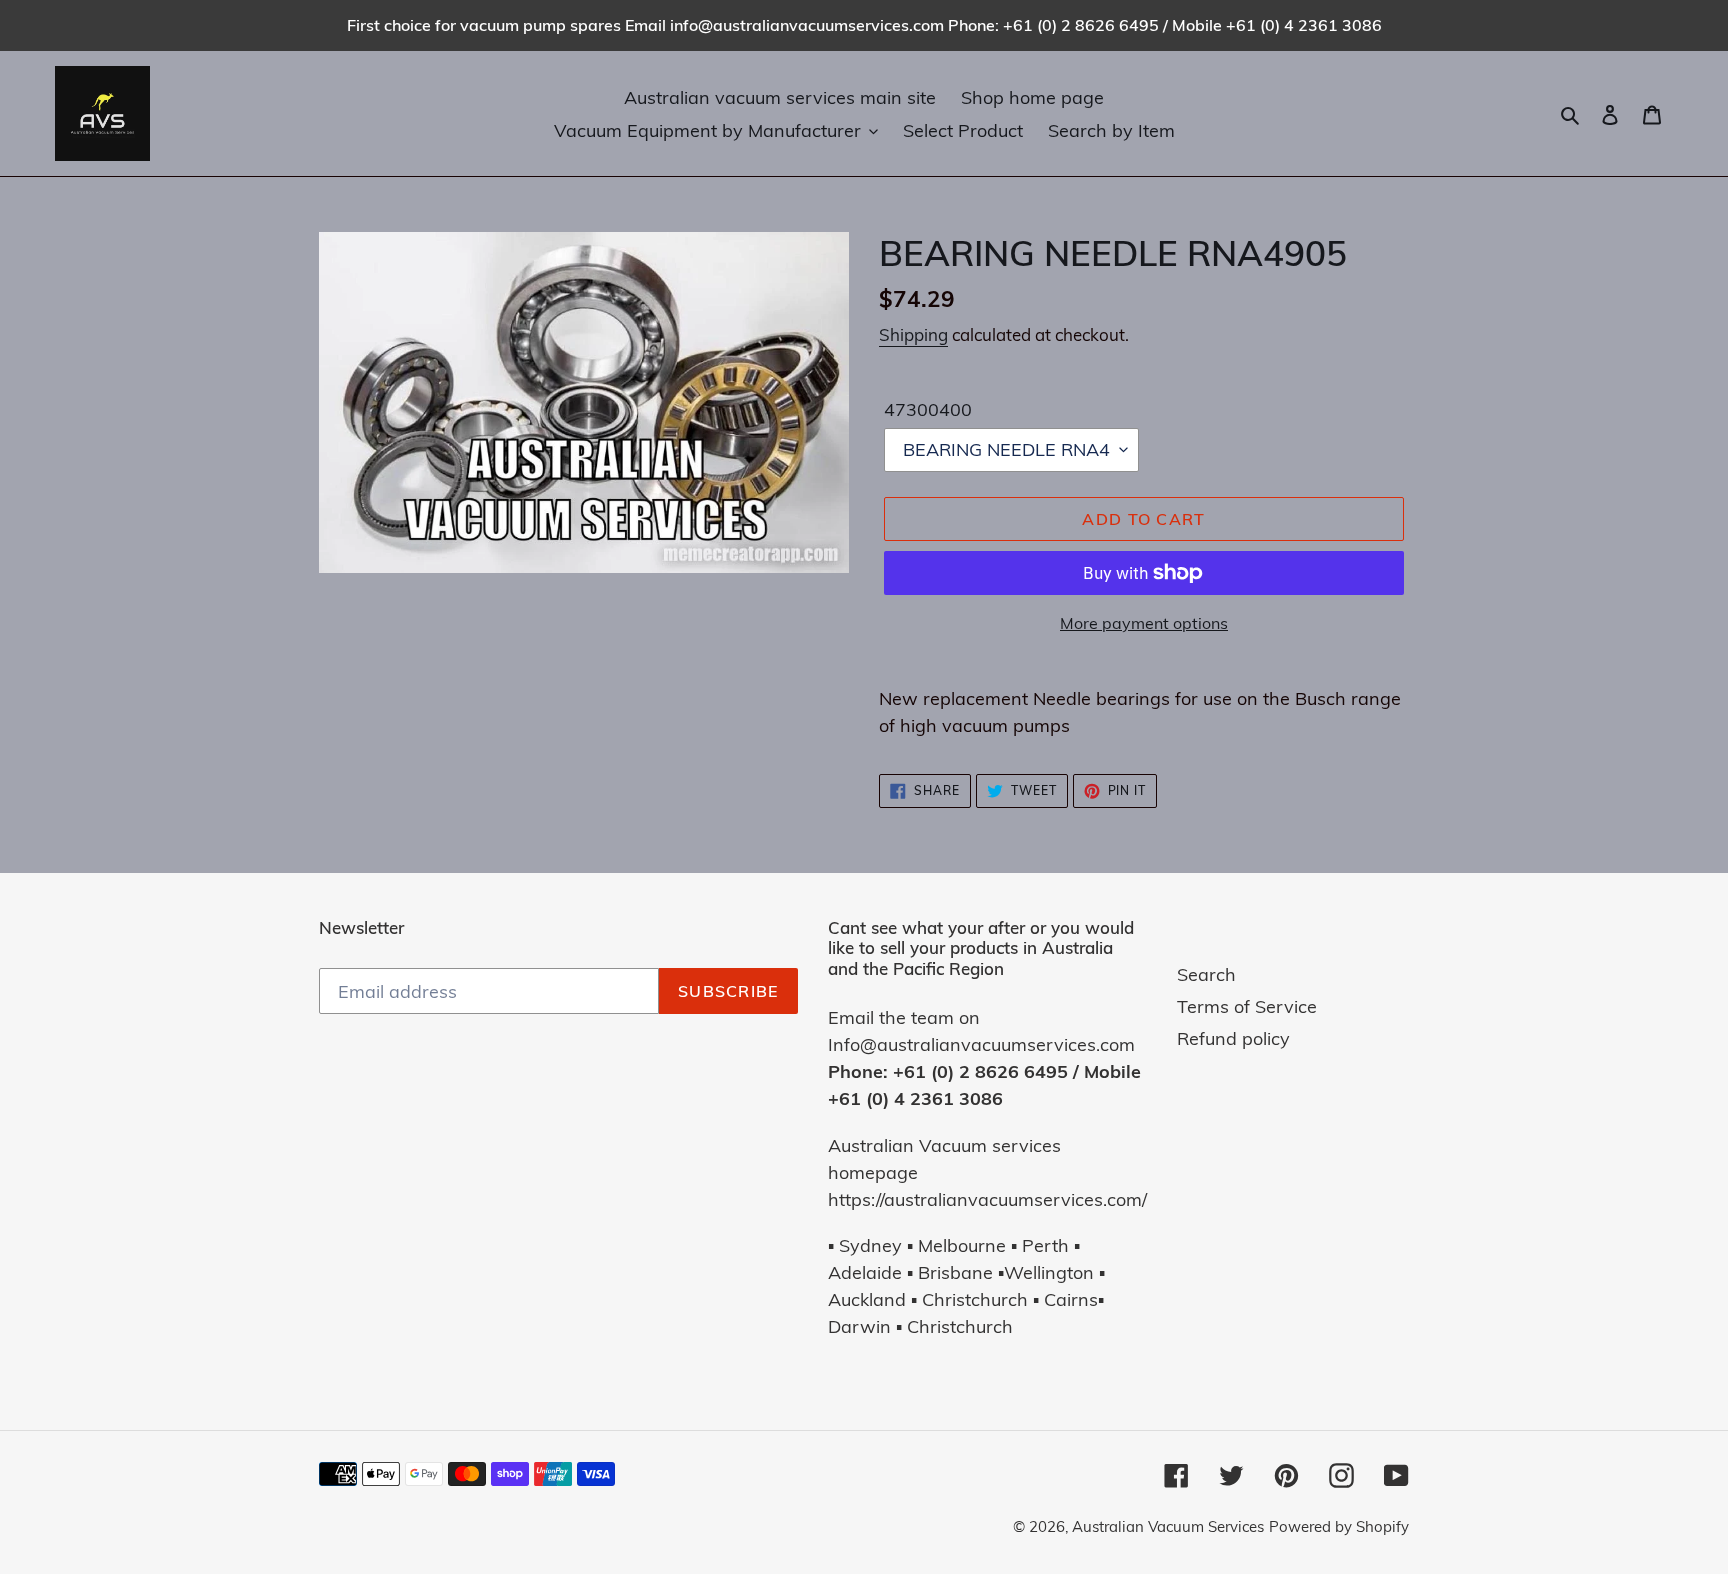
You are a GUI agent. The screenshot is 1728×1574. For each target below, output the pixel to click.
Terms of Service (1247, 1006)
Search (1206, 974)
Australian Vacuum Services (1168, 1526)
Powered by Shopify (1339, 1526)
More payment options (1144, 623)
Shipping (913, 334)
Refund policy (1233, 1038)
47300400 (928, 409)
